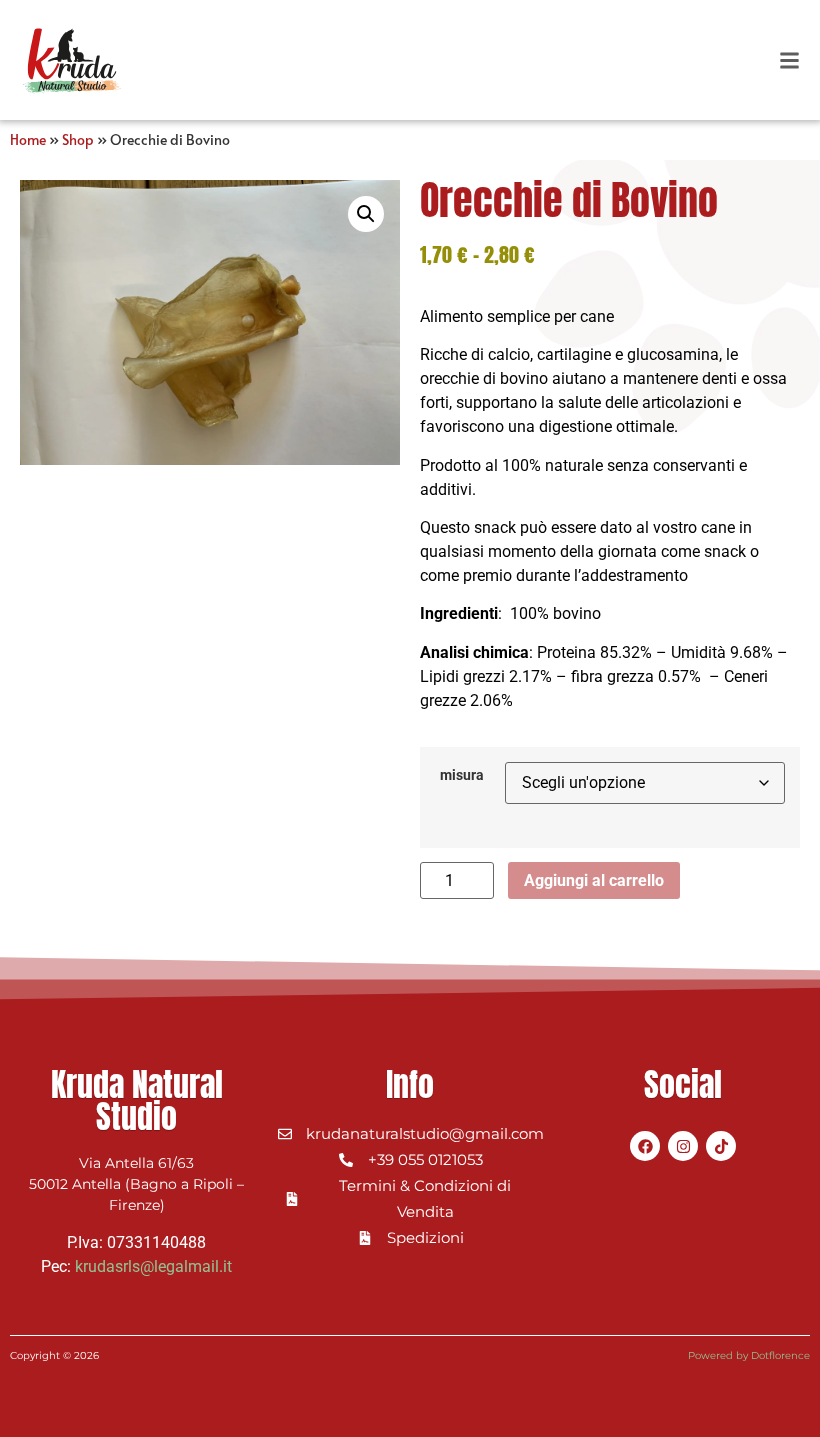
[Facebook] (645, 1146)
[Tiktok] (721, 1146)
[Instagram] (683, 1146)
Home (28, 139)
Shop (78, 139)
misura (462, 776)
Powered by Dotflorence (749, 1355)
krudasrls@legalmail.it (153, 1266)
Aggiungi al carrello (594, 880)
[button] (789, 60)
